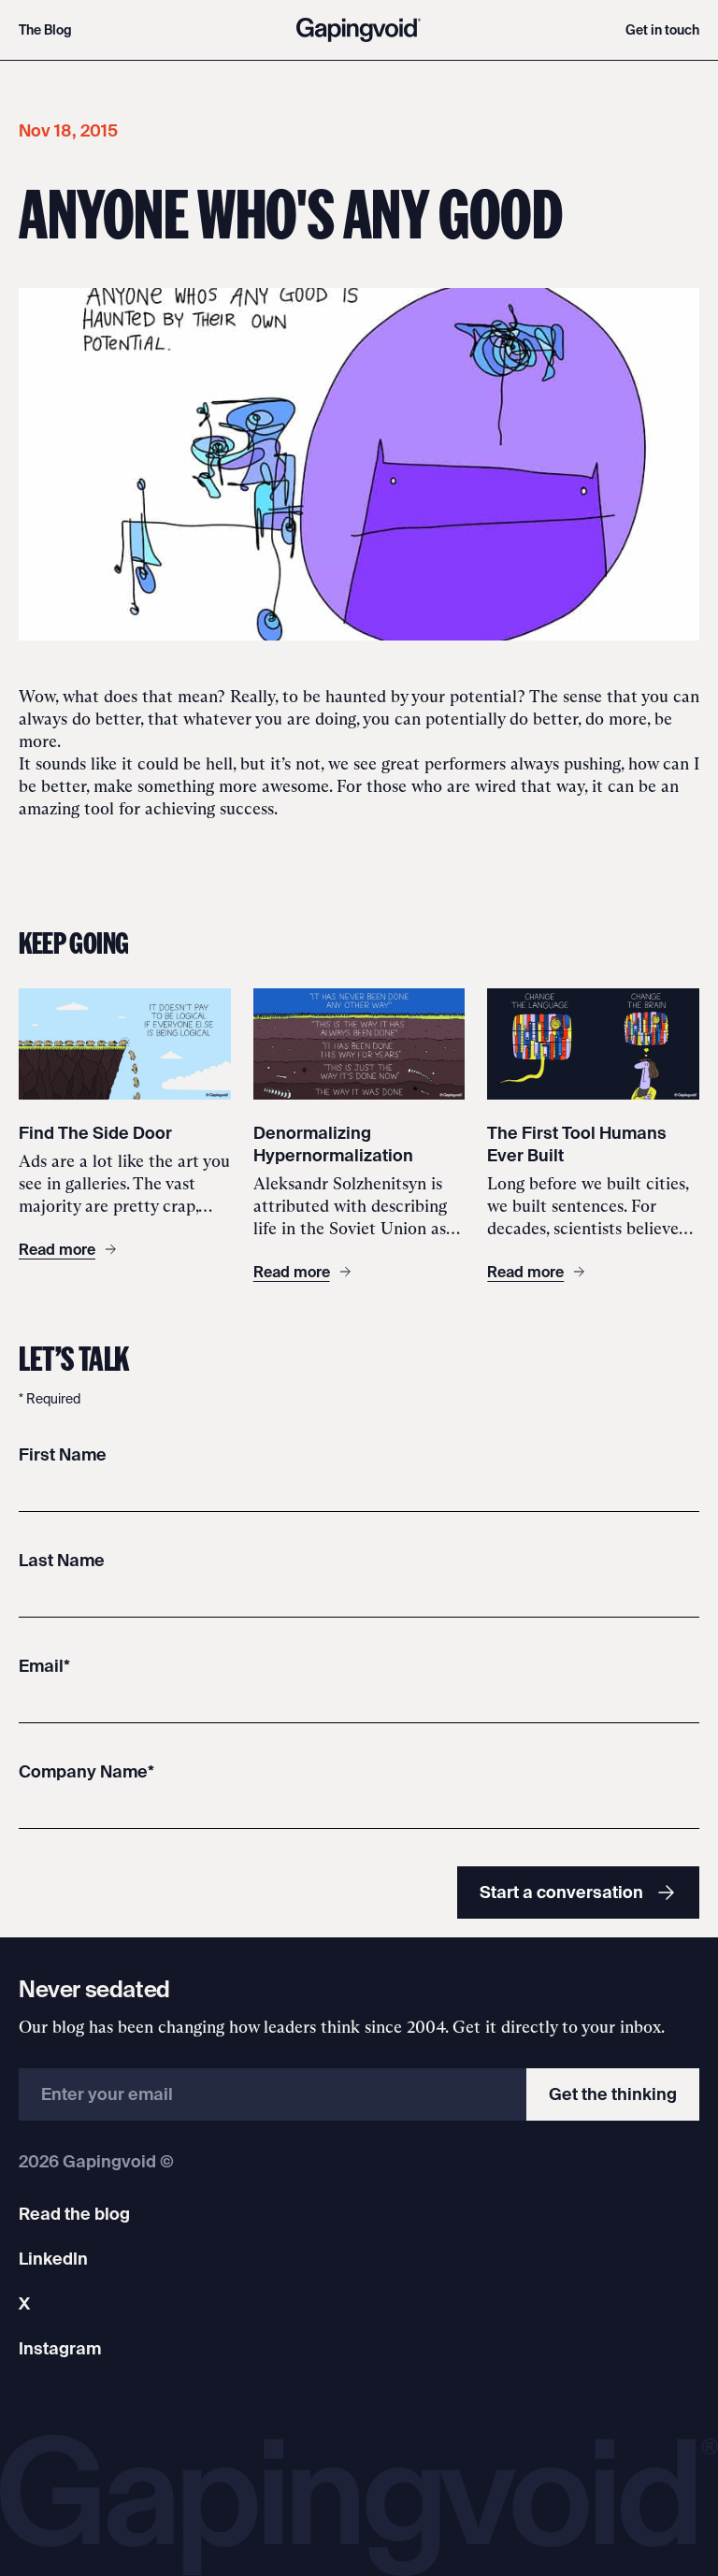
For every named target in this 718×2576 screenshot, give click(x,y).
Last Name (62, 1560)
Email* (44, 1666)
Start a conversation (561, 1892)
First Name (63, 1454)
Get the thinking (613, 2094)
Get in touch (662, 30)
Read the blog (74, 2214)
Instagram (60, 2348)
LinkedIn (53, 2259)
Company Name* (86, 1771)
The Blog (45, 30)
